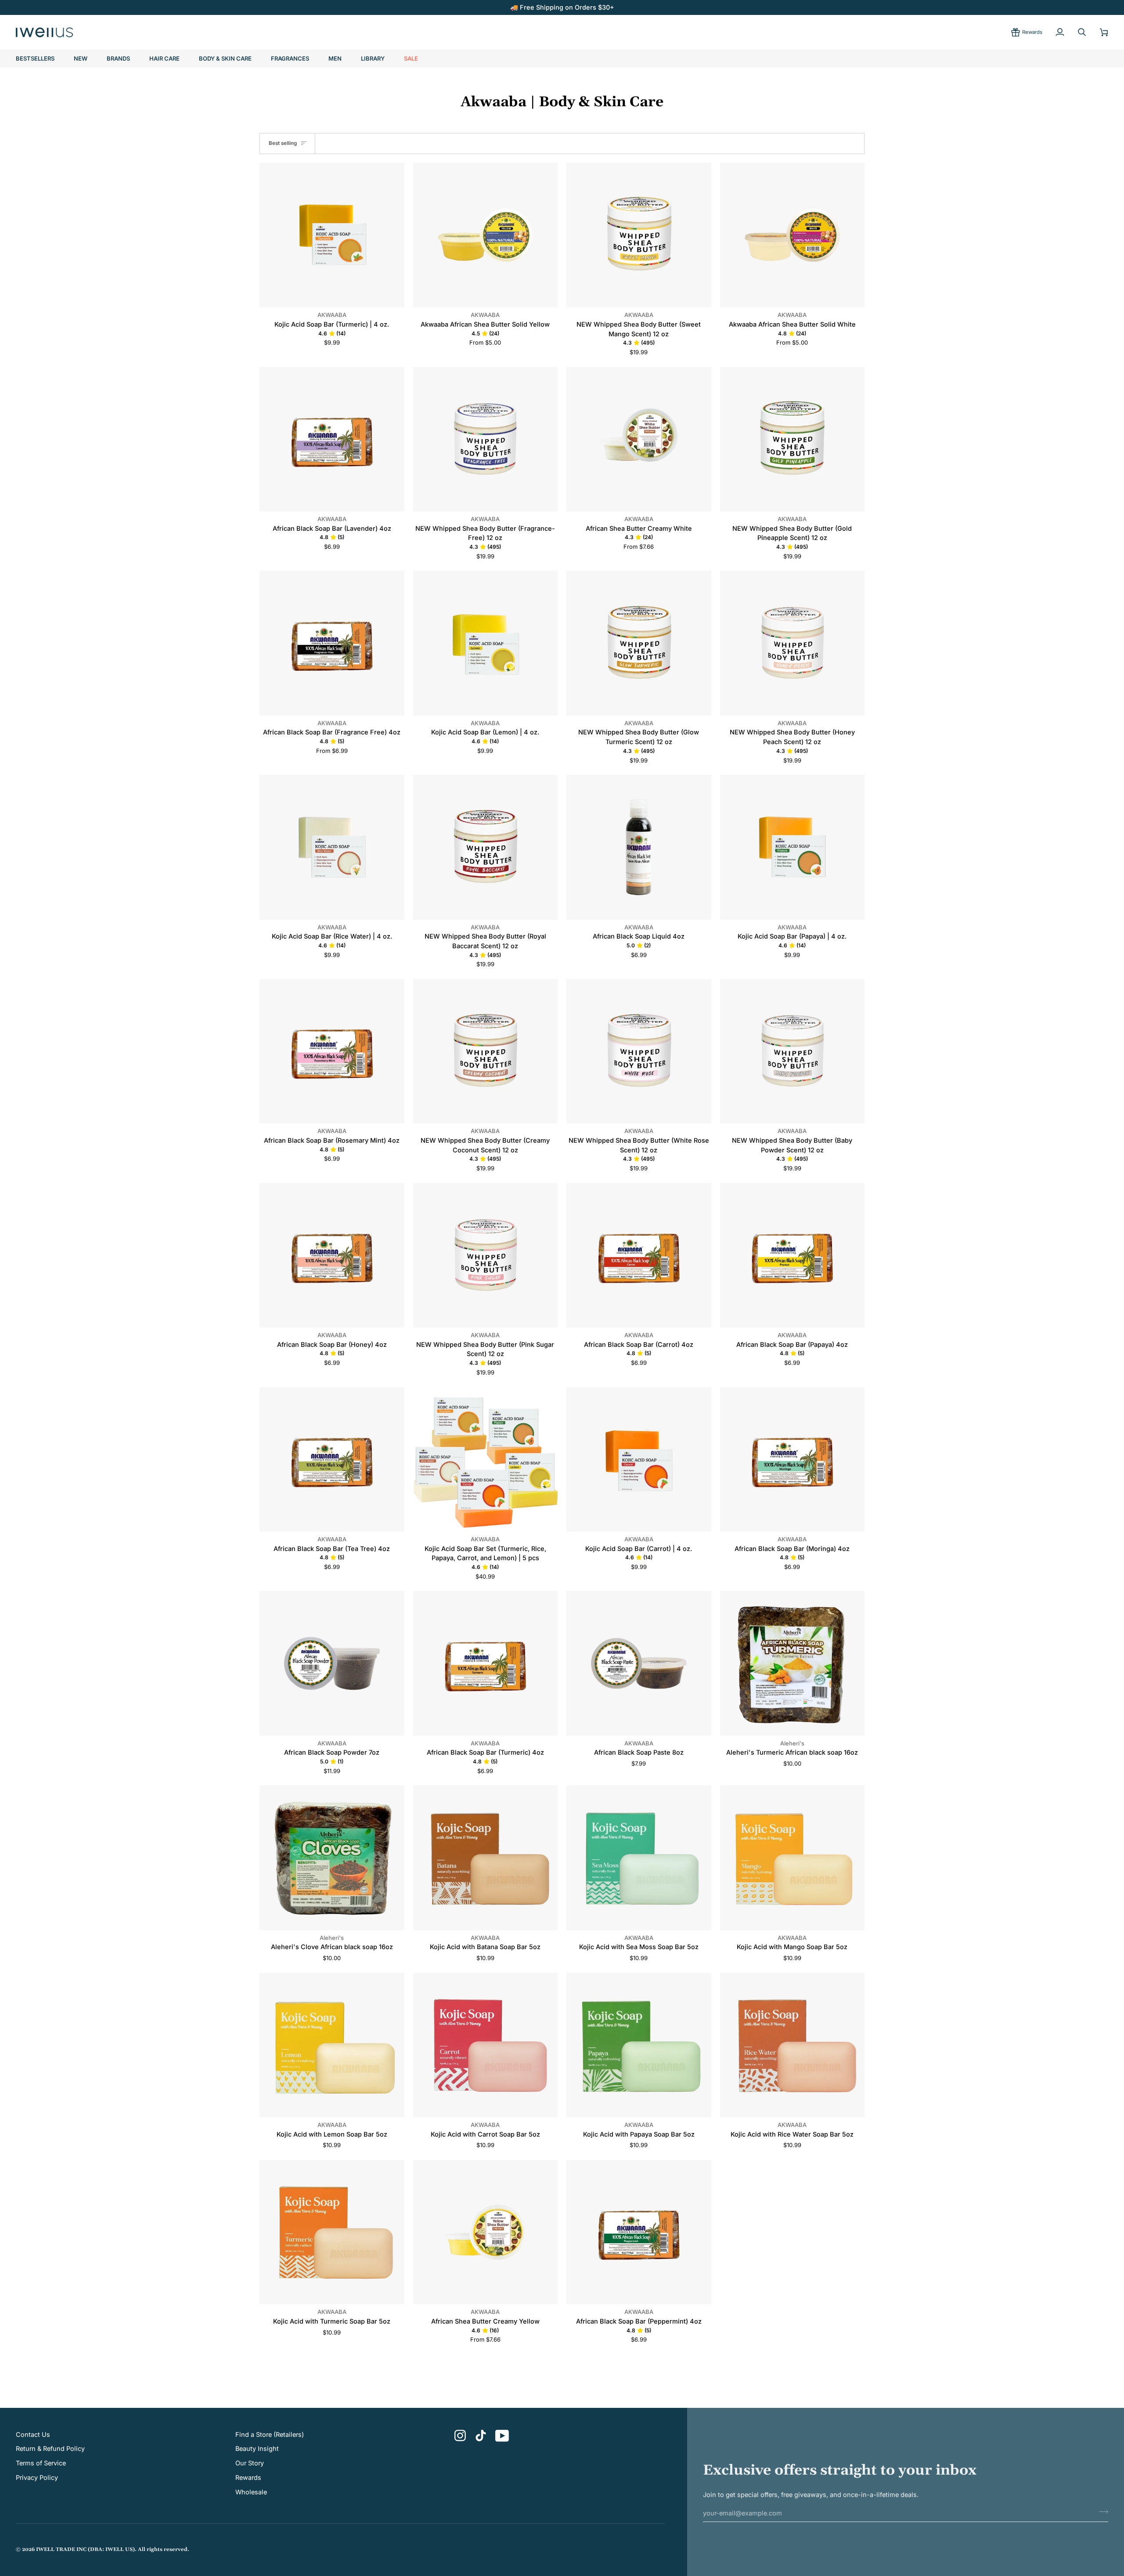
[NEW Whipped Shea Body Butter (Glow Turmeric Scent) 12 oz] (639, 643)
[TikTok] (481, 2436)
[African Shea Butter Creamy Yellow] (486, 2232)
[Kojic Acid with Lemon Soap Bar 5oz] (332, 2045)
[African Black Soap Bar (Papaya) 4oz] (793, 1256)
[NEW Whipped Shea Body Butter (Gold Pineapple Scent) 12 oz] (793, 439)
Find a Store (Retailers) (270, 2434)
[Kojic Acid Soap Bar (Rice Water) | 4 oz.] (332, 847)
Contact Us (33, 2434)
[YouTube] (502, 2436)
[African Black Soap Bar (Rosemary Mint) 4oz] (332, 1051)
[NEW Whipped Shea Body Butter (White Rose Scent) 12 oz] (639, 1051)
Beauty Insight (257, 2448)
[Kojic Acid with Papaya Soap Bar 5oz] (639, 2045)
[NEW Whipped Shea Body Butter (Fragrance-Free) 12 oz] (486, 439)
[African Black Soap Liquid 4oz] (639, 847)
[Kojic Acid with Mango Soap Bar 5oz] (793, 1858)
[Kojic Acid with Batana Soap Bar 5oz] (486, 1858)
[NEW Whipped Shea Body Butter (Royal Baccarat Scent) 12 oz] (486, 847)
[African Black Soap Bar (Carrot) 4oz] (639, 1256)
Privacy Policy (37, 2477)
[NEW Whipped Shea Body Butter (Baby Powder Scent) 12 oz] (793, 1051)
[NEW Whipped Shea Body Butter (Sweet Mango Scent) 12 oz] (639, 235)
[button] (118, 59)
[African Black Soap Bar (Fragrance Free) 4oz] (332, 643)
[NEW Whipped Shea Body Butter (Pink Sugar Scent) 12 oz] (486, 1256)
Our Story (250, 2463)
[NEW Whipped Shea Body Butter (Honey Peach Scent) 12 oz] (793, 643)
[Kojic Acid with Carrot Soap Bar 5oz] (486, 2045)
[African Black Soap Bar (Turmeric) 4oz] (486, 1663)
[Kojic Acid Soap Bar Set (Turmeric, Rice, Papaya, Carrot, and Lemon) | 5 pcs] (486, 1460)
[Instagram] (460, 2436)
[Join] (1101, 2512)
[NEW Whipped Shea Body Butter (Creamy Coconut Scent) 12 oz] (486, 1051)
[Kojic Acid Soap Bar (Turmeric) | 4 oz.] (332, 235)
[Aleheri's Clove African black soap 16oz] (332, 1858)
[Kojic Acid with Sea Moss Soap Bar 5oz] (639, 1858)
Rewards (248, 2477)
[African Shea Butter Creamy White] (639, 439)
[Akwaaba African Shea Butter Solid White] (793, 235)
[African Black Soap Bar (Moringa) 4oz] (793, 1460)
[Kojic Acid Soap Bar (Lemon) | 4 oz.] (486, 643)
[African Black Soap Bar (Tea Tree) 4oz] (332, 1460)
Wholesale (251, 2492)
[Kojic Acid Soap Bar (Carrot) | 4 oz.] (639, 1460)
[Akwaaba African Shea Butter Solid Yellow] (486, 235)
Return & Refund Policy (50, 2448)
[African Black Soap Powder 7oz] (332, 1663)
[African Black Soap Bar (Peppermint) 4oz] (639, 2232)
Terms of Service (41, 2463)
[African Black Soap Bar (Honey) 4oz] (332, 1256)
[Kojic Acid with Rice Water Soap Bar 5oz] (793, 2045)
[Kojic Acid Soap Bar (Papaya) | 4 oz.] (793, 847)
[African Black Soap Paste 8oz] (639, 1663)
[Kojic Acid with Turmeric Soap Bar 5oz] (332, 2232)
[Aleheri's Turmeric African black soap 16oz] (793, 1663)
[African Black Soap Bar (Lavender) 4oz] (332, 439)
